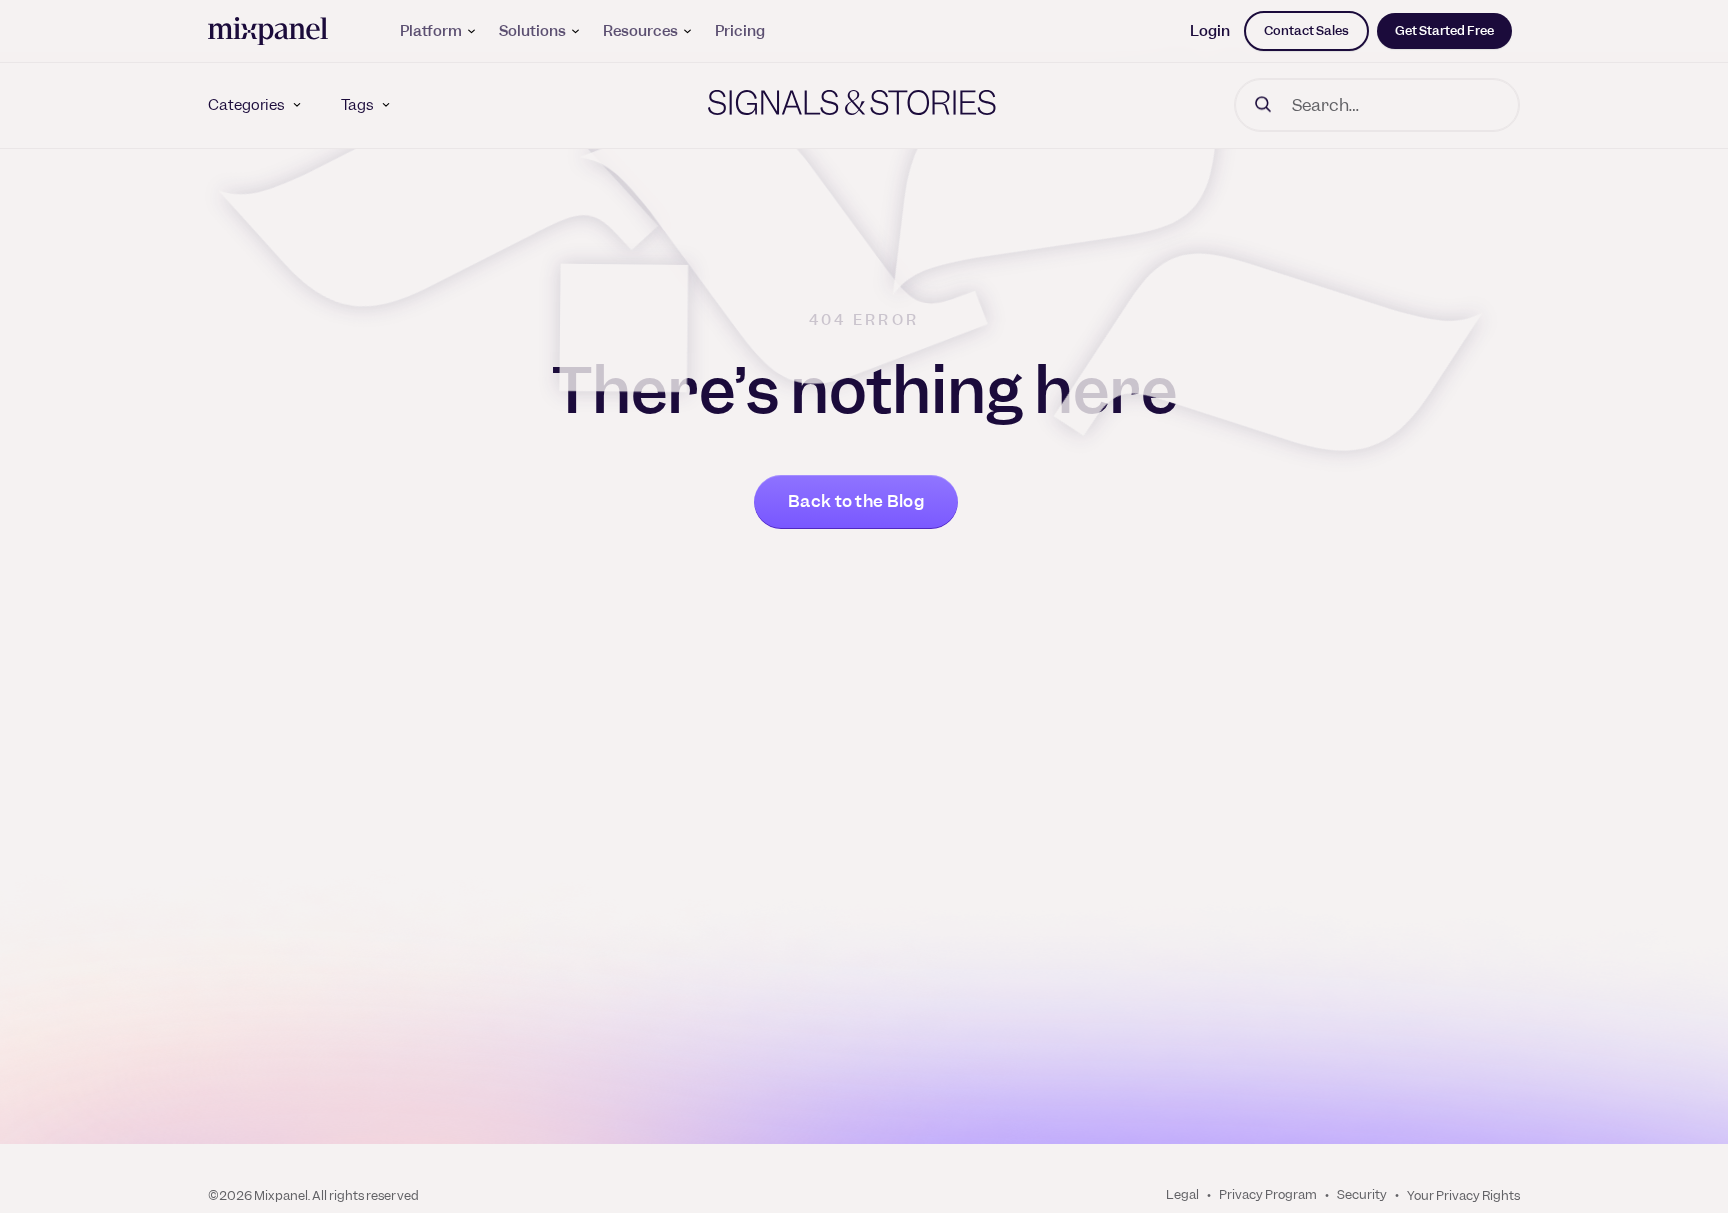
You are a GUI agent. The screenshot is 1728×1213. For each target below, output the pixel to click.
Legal (1182, 1194)
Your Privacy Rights (1463, 1195)
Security (1362, 1194)
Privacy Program (1268, 1194)
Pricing (740, 31)
